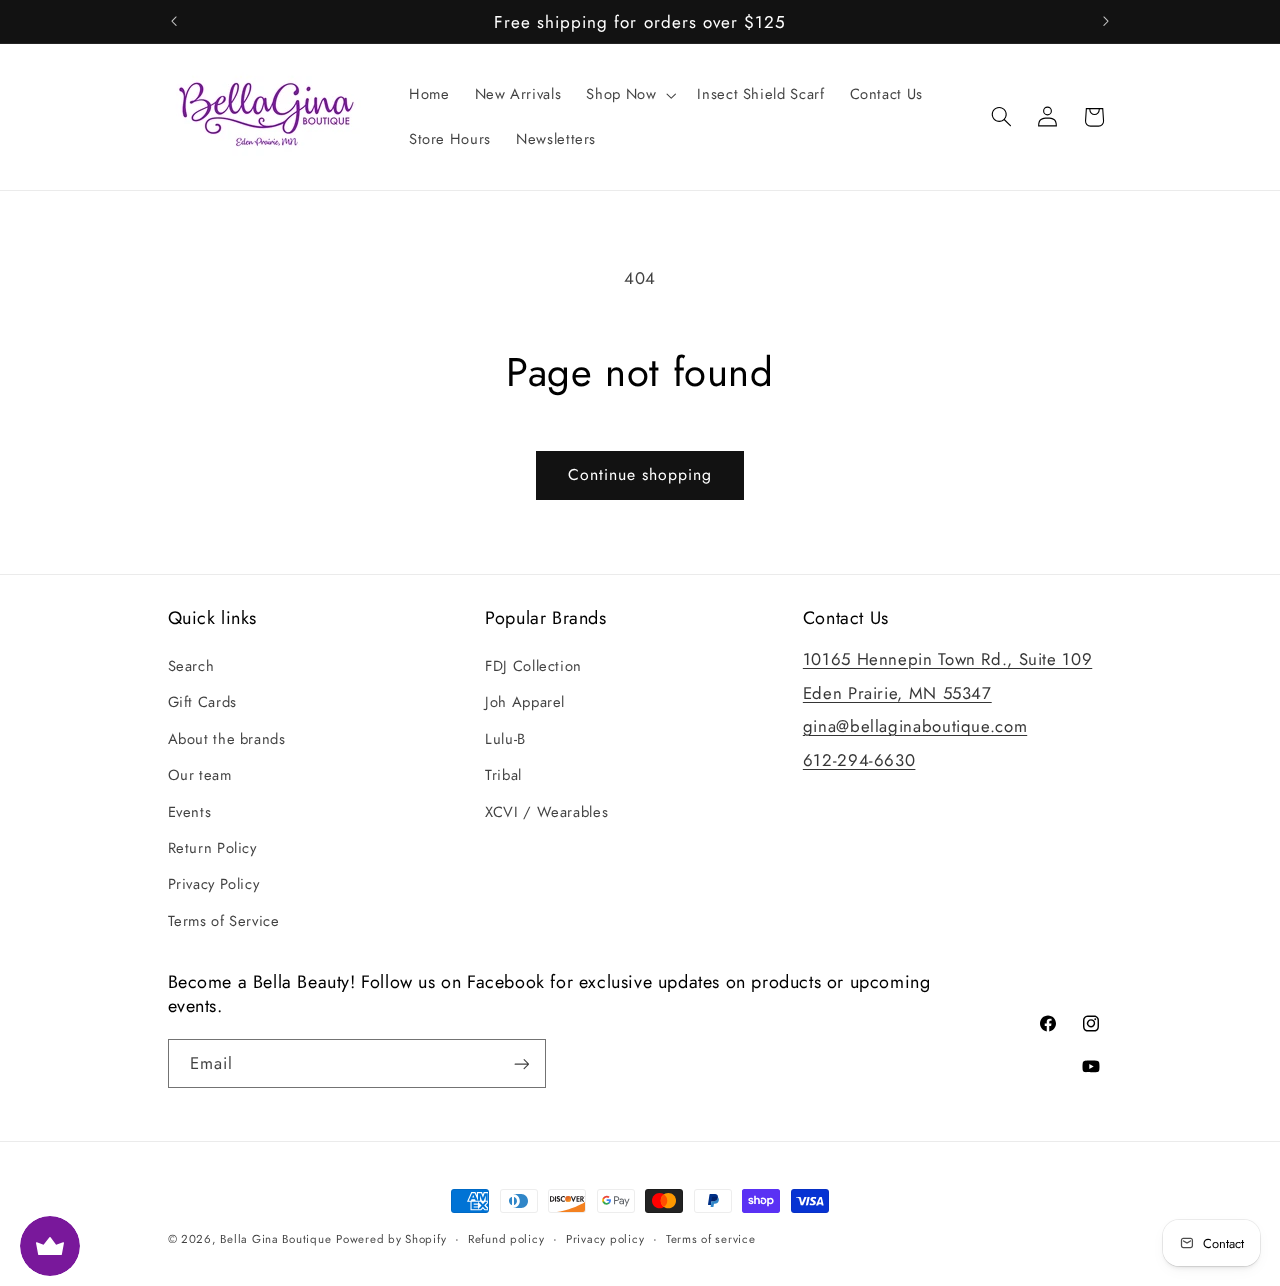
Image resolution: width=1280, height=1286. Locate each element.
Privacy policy (605, 1239)
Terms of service (711, 1239)
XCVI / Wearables (546, 812)
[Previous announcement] (174, 22)
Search (191, 666)
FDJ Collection (533, 666)
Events (190, 812)
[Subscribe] (521, 1063)
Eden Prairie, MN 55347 (897, 693)
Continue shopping (640, 474)
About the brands (227, 739)
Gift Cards (202, 703)
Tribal (503, 775)
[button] (629, 95)
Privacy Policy (214, 884)
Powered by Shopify (391, 1239)
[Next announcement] (1106, 22)
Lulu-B (505, 739)
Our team (200, 775)
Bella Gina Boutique (275, 1239)
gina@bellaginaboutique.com (915, 726)
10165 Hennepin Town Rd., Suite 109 (947, 659)
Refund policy (506, 1239)
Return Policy (212, 848)
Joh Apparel (525, 703)
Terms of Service (224, 921)
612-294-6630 (859, 760)
